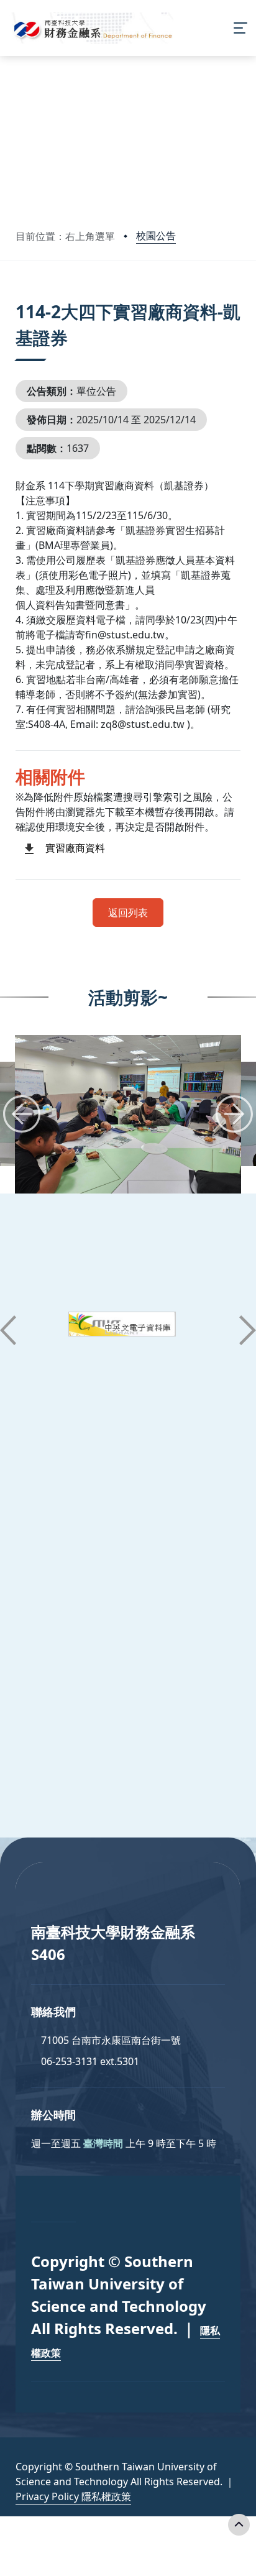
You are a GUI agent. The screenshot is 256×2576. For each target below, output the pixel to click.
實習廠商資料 (75, 848)
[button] (22, 1114)
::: (18, 296)
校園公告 (156, 236)
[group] (128, 1114)
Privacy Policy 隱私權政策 (73, 2496)
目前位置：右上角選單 (65, 236)
